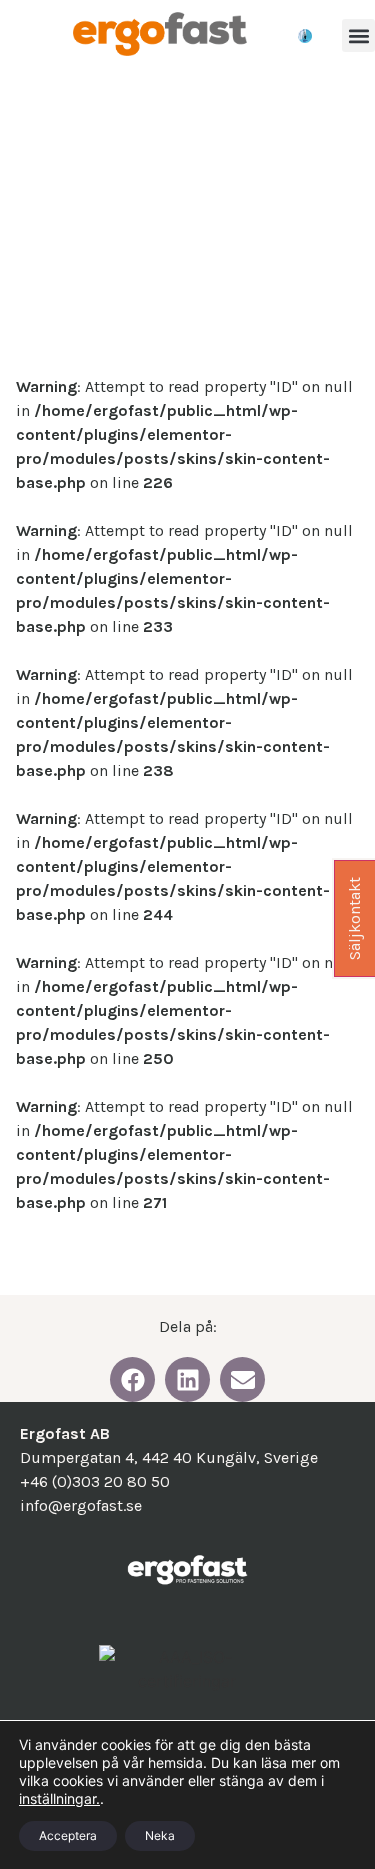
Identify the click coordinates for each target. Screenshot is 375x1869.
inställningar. (59, 1798)
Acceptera (68, 1835)
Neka (160, 1835)
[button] (358, 35)
